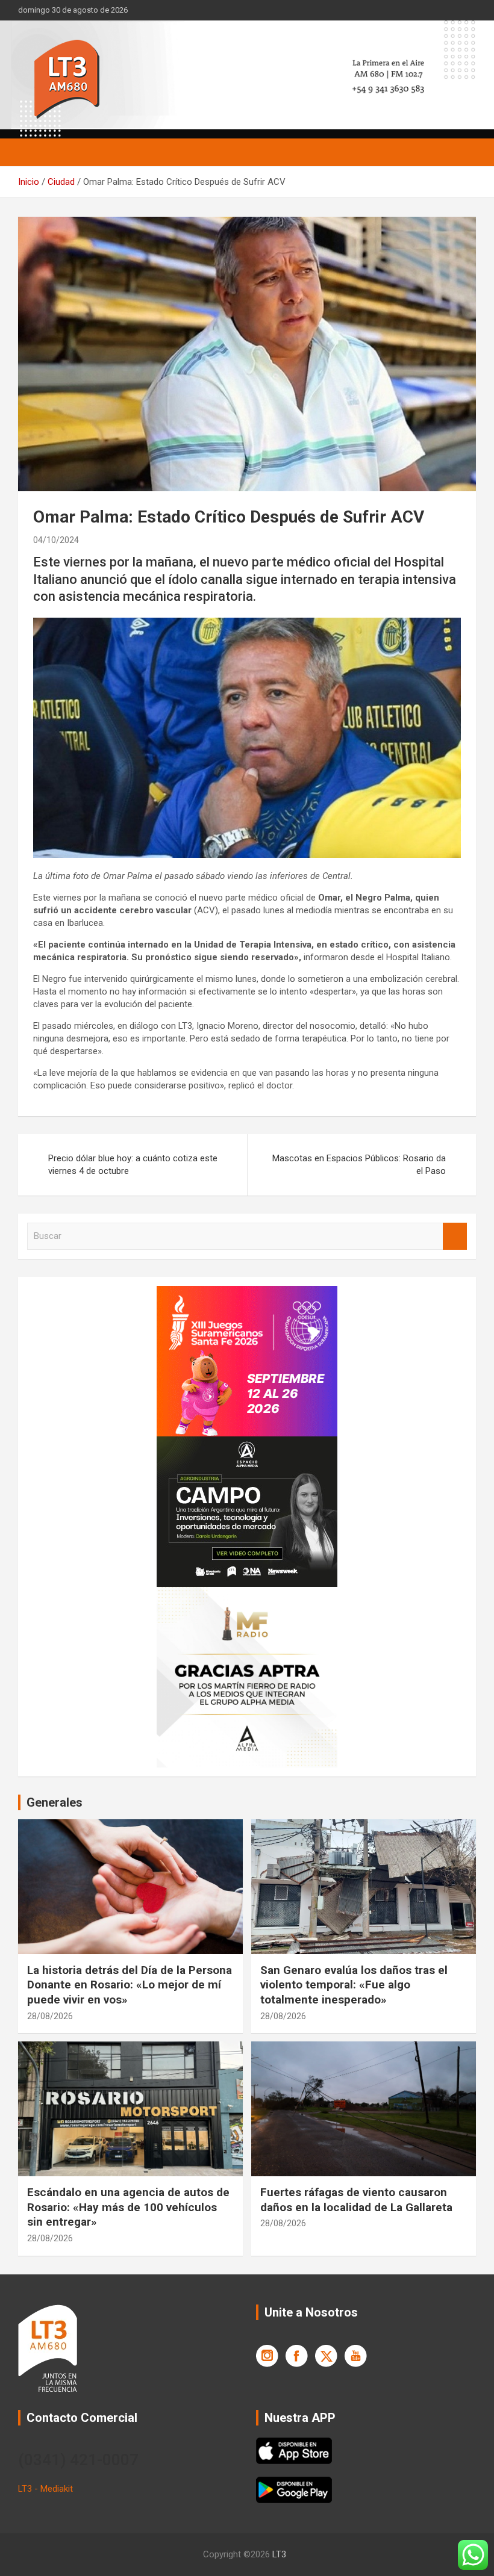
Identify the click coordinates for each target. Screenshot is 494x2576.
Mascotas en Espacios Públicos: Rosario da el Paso (359, 1165)
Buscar (455, 1236)
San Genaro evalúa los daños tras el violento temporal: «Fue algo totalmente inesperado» (354, 1985)
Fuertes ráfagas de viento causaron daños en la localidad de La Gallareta (356, 2200)
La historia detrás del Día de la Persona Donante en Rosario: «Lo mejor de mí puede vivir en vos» (130, 1985)
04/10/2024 (56, 540)
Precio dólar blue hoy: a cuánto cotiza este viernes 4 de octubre (133, 1165)
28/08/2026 (50, 2016)
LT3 (279, 2554)
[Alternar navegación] (33, 152)
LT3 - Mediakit (45, 2489)
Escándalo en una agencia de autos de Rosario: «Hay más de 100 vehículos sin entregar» (128, 2207)
